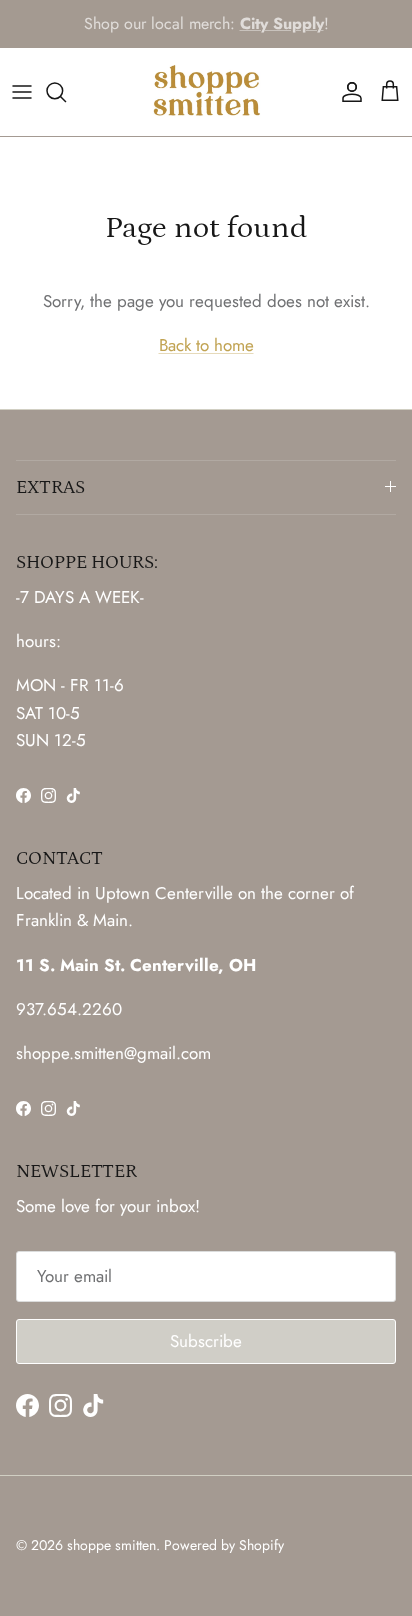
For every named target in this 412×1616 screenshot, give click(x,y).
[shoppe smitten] (206, 92)
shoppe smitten (111, 1545)
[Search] (66, 92)
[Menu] (22, 92)
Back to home (206, 345)
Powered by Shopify (224, 1545)
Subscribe (206, 1341)
